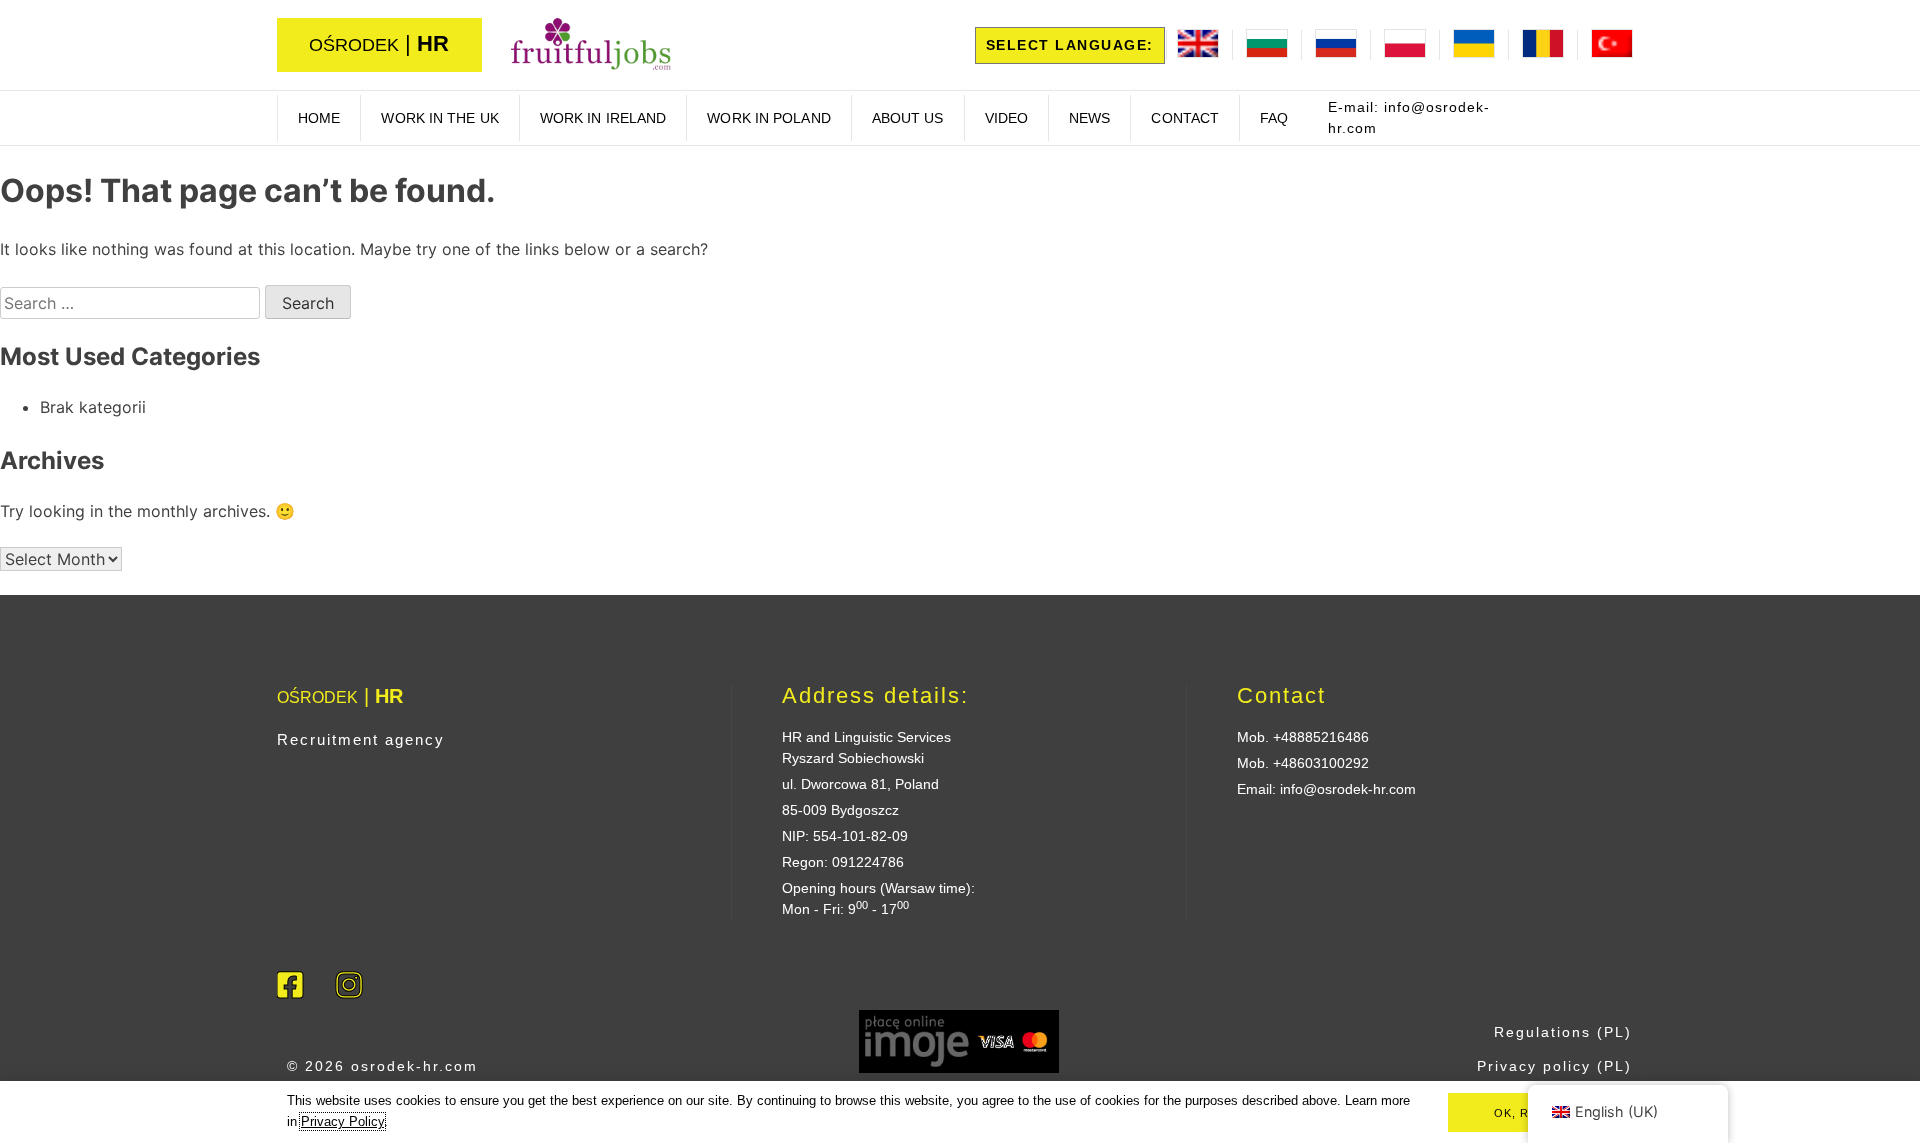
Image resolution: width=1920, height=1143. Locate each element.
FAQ (1274, 118)
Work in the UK (439, 118)
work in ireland (603, 118)
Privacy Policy (342, 1121)
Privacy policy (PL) (1554, 1066)
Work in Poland (768, 118)
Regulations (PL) (1563, 1032)
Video (1007, 118)
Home (319, 118)
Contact (1185, 118)
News (1089, 118)
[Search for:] (132, 303)
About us (908, 118)
